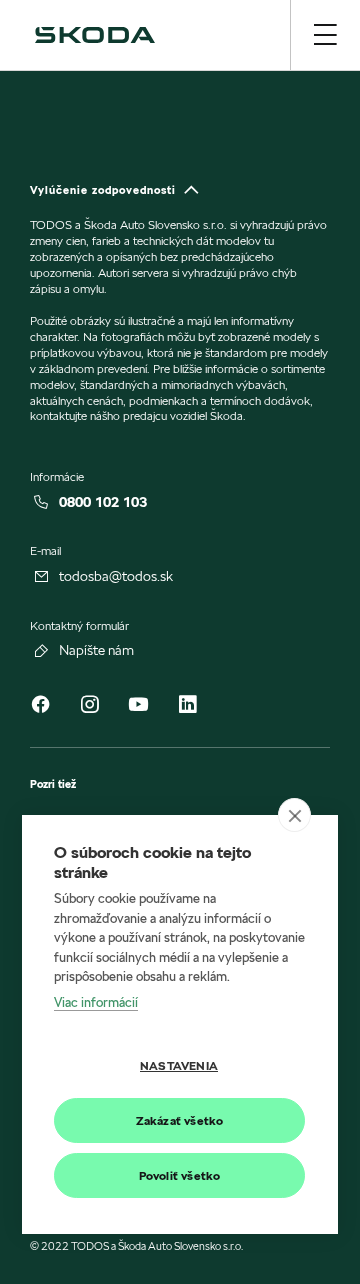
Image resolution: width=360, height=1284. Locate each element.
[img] (95, 35)
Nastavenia (179, 1065)
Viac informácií (96, 1002)
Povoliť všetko (180, 1175)
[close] (294, 815)
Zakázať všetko (180, 1120)
